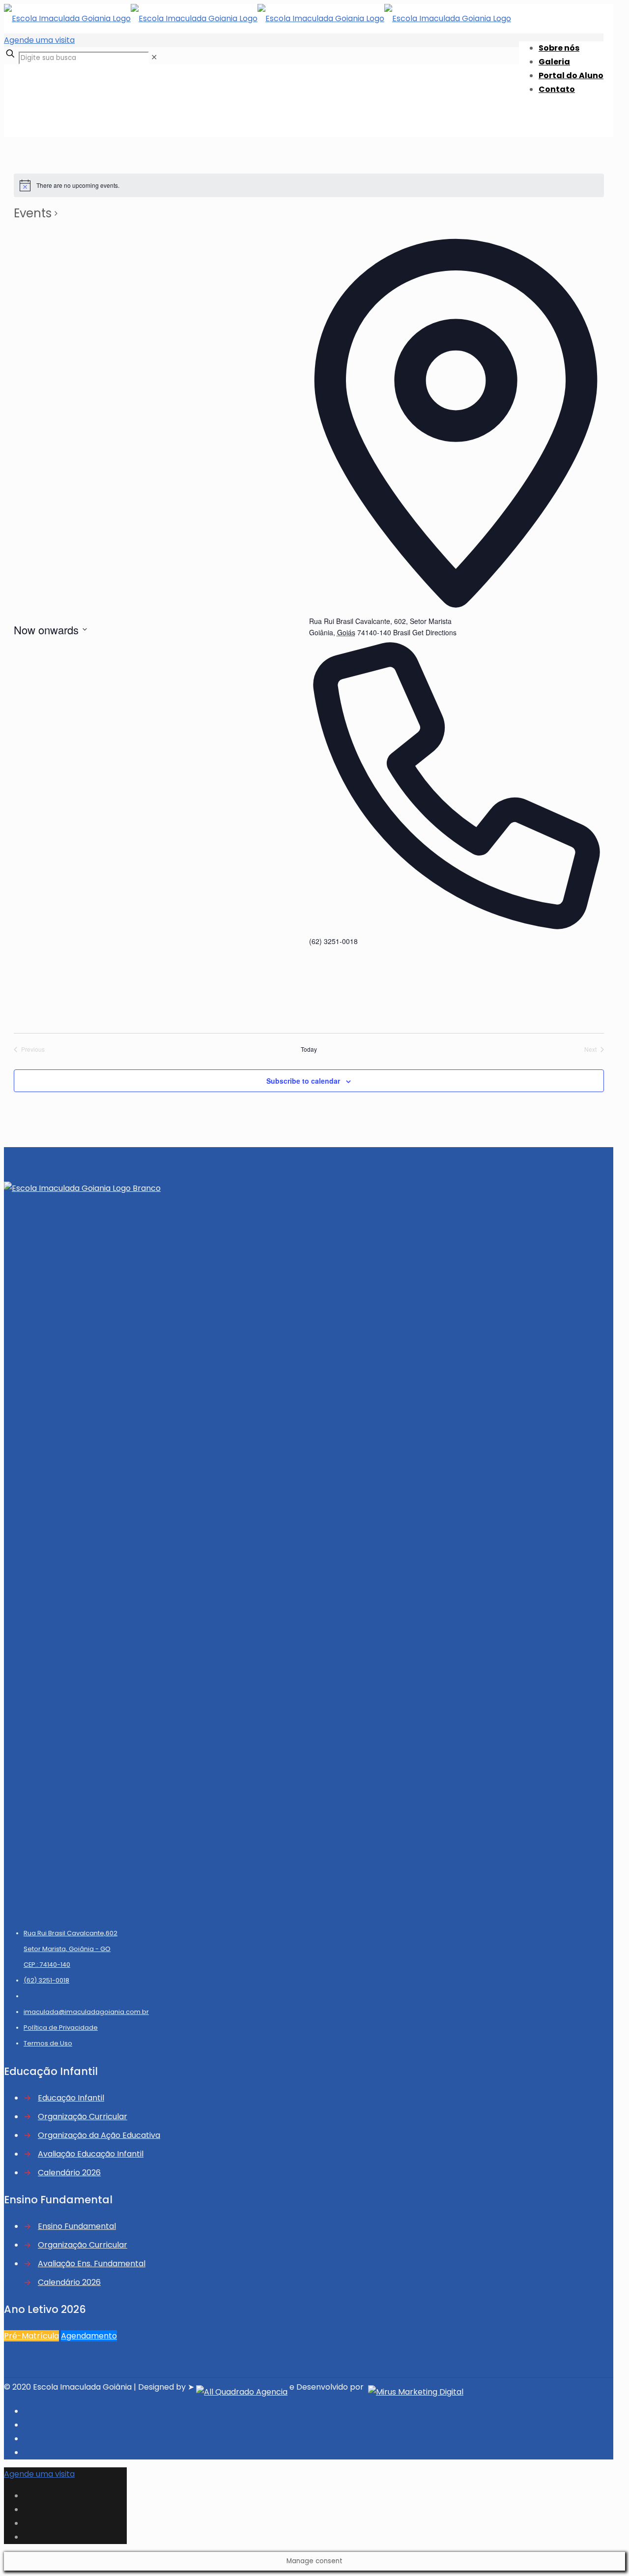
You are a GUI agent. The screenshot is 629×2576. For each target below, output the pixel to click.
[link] (154, 57)
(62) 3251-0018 (46, 1980)
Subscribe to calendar (303, 1081)
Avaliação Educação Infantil (91, 2154)
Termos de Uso (48, 2043)
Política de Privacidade (61, 2028)
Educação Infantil (71, 2098)
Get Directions (434, 632)
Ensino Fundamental (77, 2226)
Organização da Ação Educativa (99, 2135)
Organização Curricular (83, 2117)
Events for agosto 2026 (68, 107)
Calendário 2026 (69, 2173)
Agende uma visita (39, 40)
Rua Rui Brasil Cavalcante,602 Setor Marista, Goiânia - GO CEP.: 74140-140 (71, 1949)
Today (309, 1049)
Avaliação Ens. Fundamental (92, 2264)
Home (35, 94)
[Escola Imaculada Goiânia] (257, 18)
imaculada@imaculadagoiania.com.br (86, 2012)
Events (33, 213)
